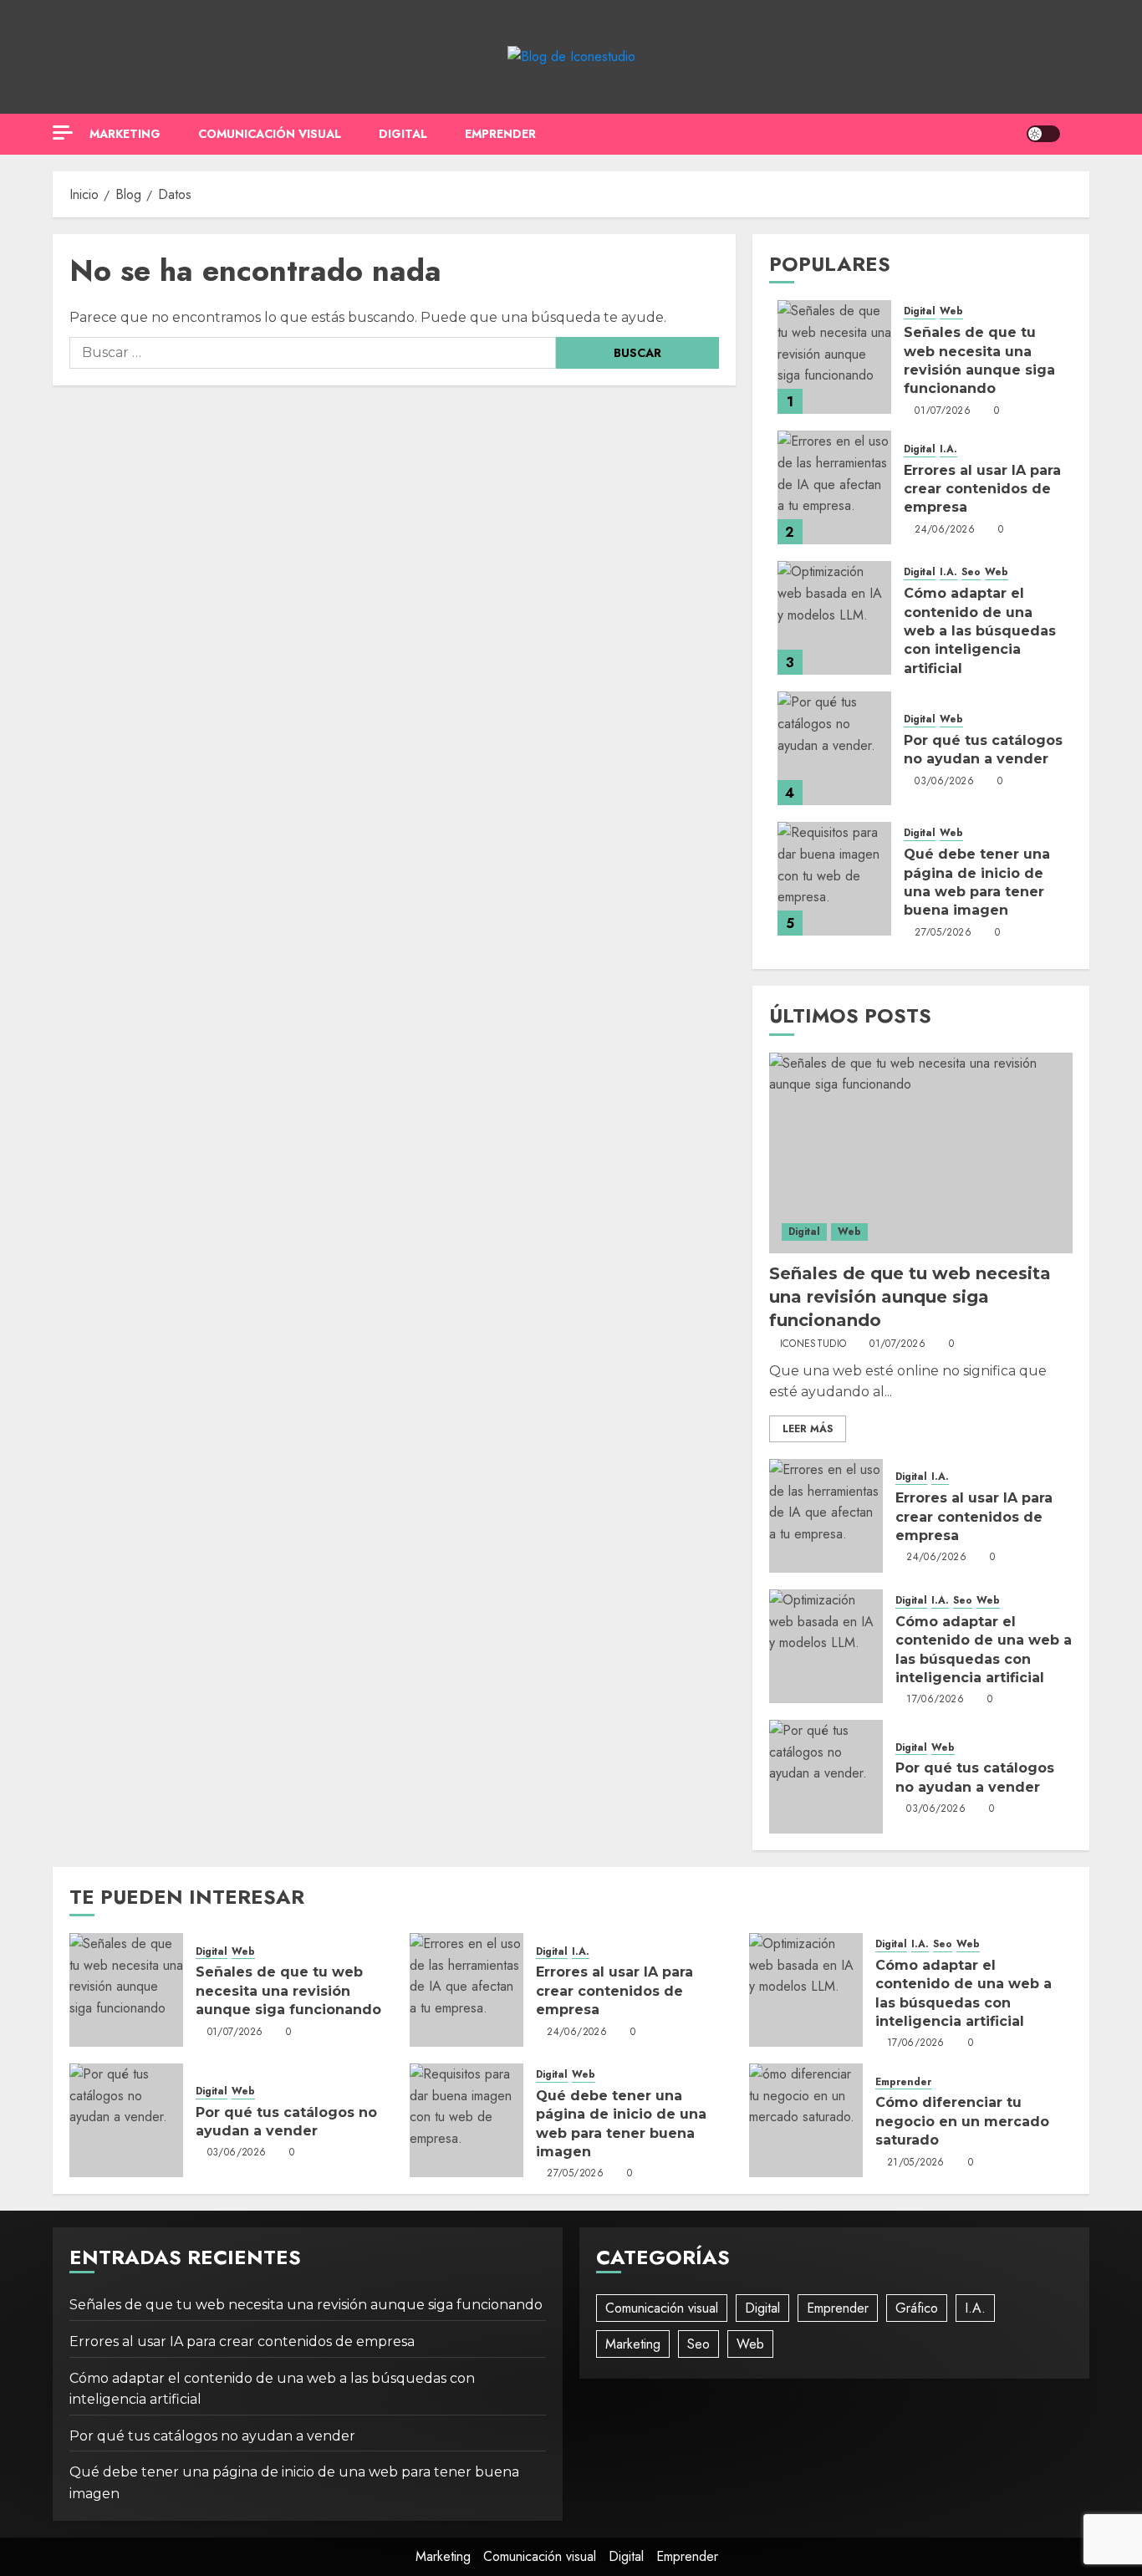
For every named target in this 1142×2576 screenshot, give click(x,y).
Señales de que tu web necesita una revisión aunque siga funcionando (910, 1297)
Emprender (500, 134)
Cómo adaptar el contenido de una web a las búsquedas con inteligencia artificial (980, 631)
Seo (971, 572)
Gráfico (917, 2308)
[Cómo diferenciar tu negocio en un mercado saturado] (806, 2120)
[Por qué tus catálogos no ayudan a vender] (834, 748)
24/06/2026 (945, 530)
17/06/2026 (935, 1700)
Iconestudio (813, 1344)
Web (951, 311)
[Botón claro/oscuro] (1043, 134)
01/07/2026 (943, 411)
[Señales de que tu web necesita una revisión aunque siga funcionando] (834, 357)
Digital (403, 134)
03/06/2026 (944, 782)
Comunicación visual (270, 134)
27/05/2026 (943, 933)
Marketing (125, 134)
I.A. (948, 449)
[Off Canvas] (63, 133)
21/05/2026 (916, 2163)
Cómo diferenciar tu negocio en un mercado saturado (962, 2121)
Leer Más (808, 1429)
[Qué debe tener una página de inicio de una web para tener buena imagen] (834, 879)
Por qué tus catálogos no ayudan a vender (212, 2436)
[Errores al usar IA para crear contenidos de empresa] (834, 487)
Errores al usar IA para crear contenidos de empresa (982, 489)
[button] (1079, 134)
